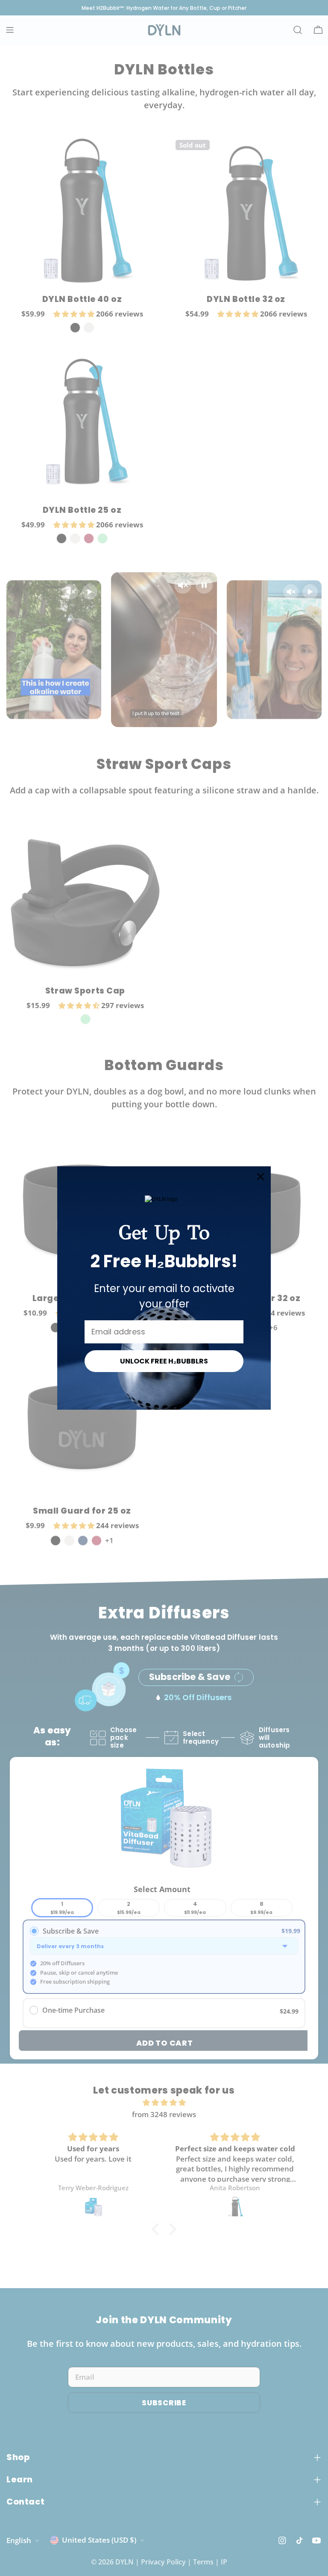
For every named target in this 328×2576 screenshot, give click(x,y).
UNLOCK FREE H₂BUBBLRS (164, 1361)
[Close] (261, 1177)
